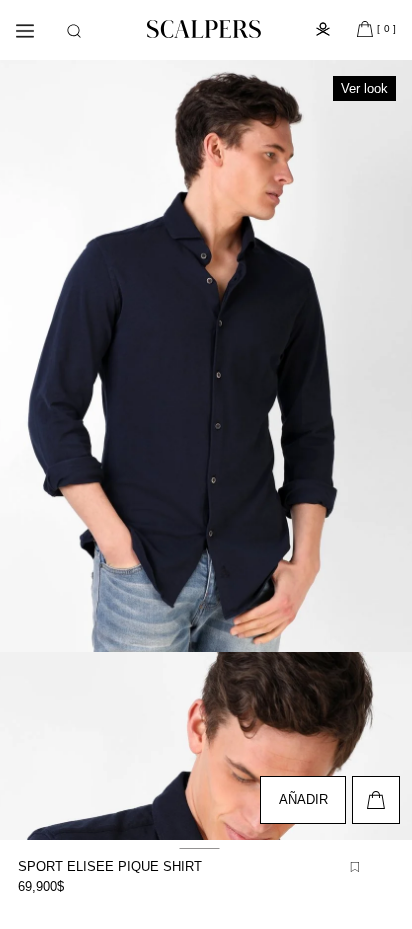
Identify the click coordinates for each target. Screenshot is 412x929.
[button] (74, 31)
